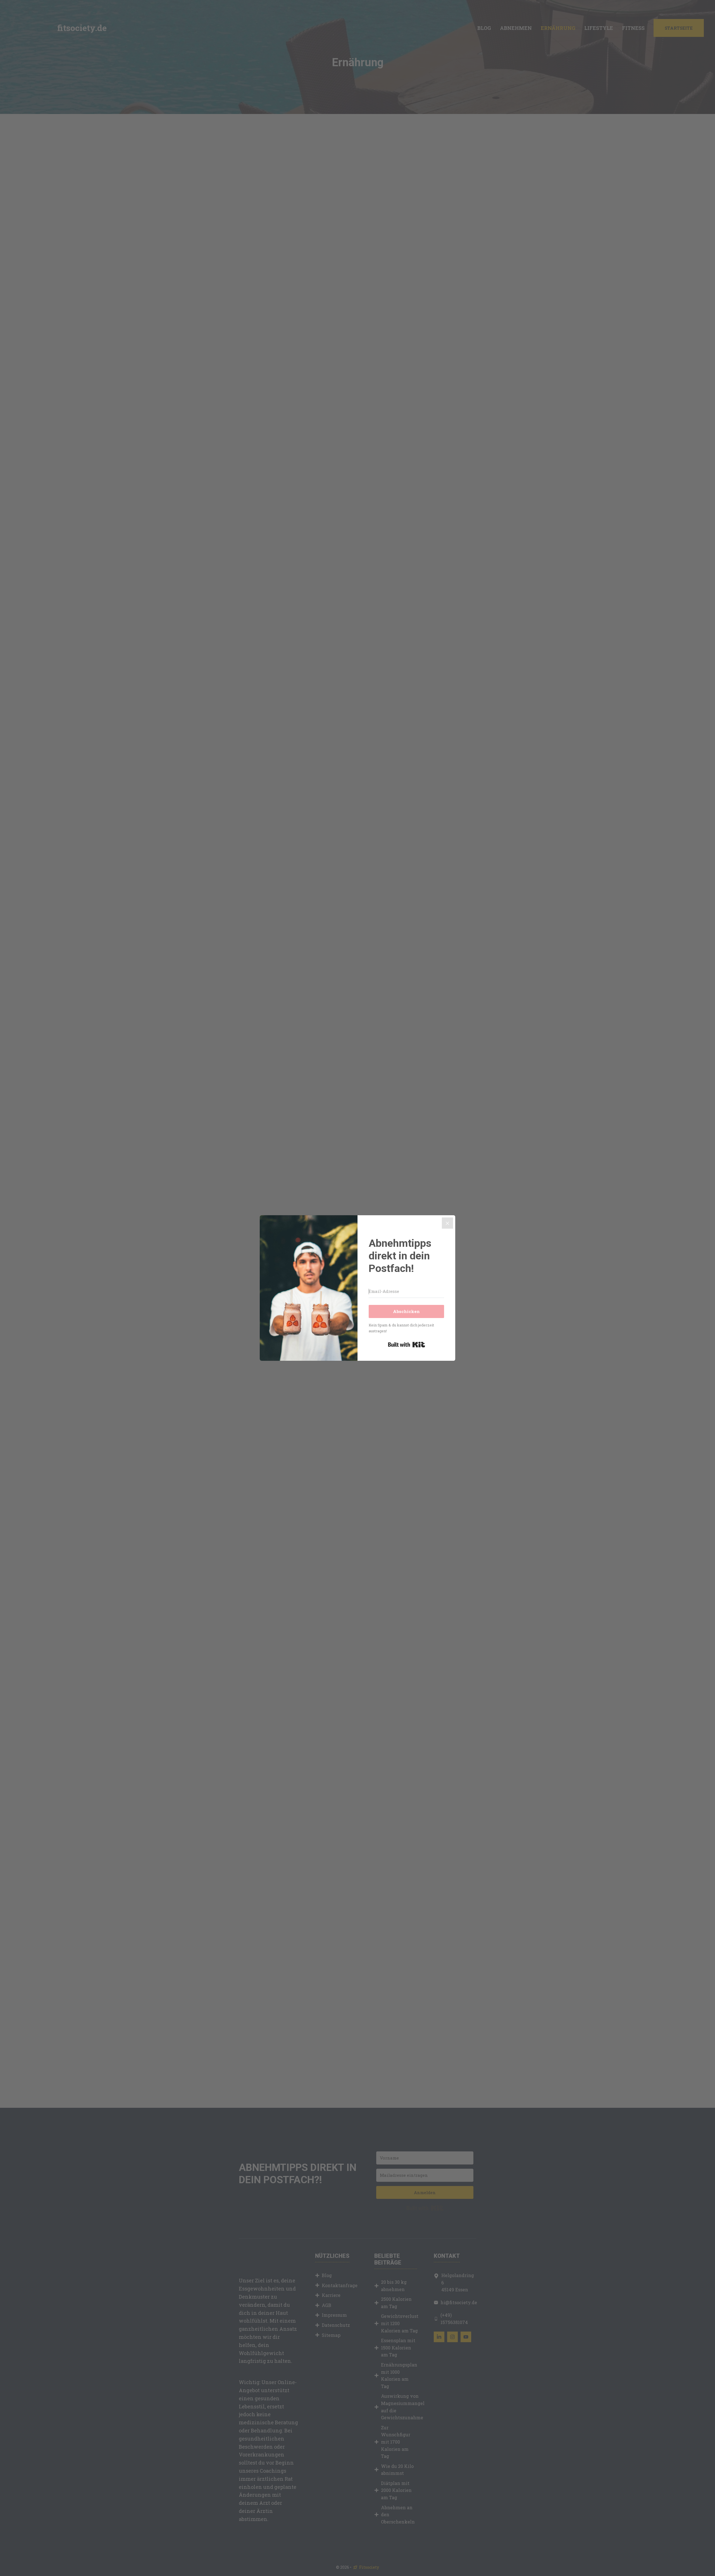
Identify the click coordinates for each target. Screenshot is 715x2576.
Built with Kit (407, 1345)
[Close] (447, 1223)
